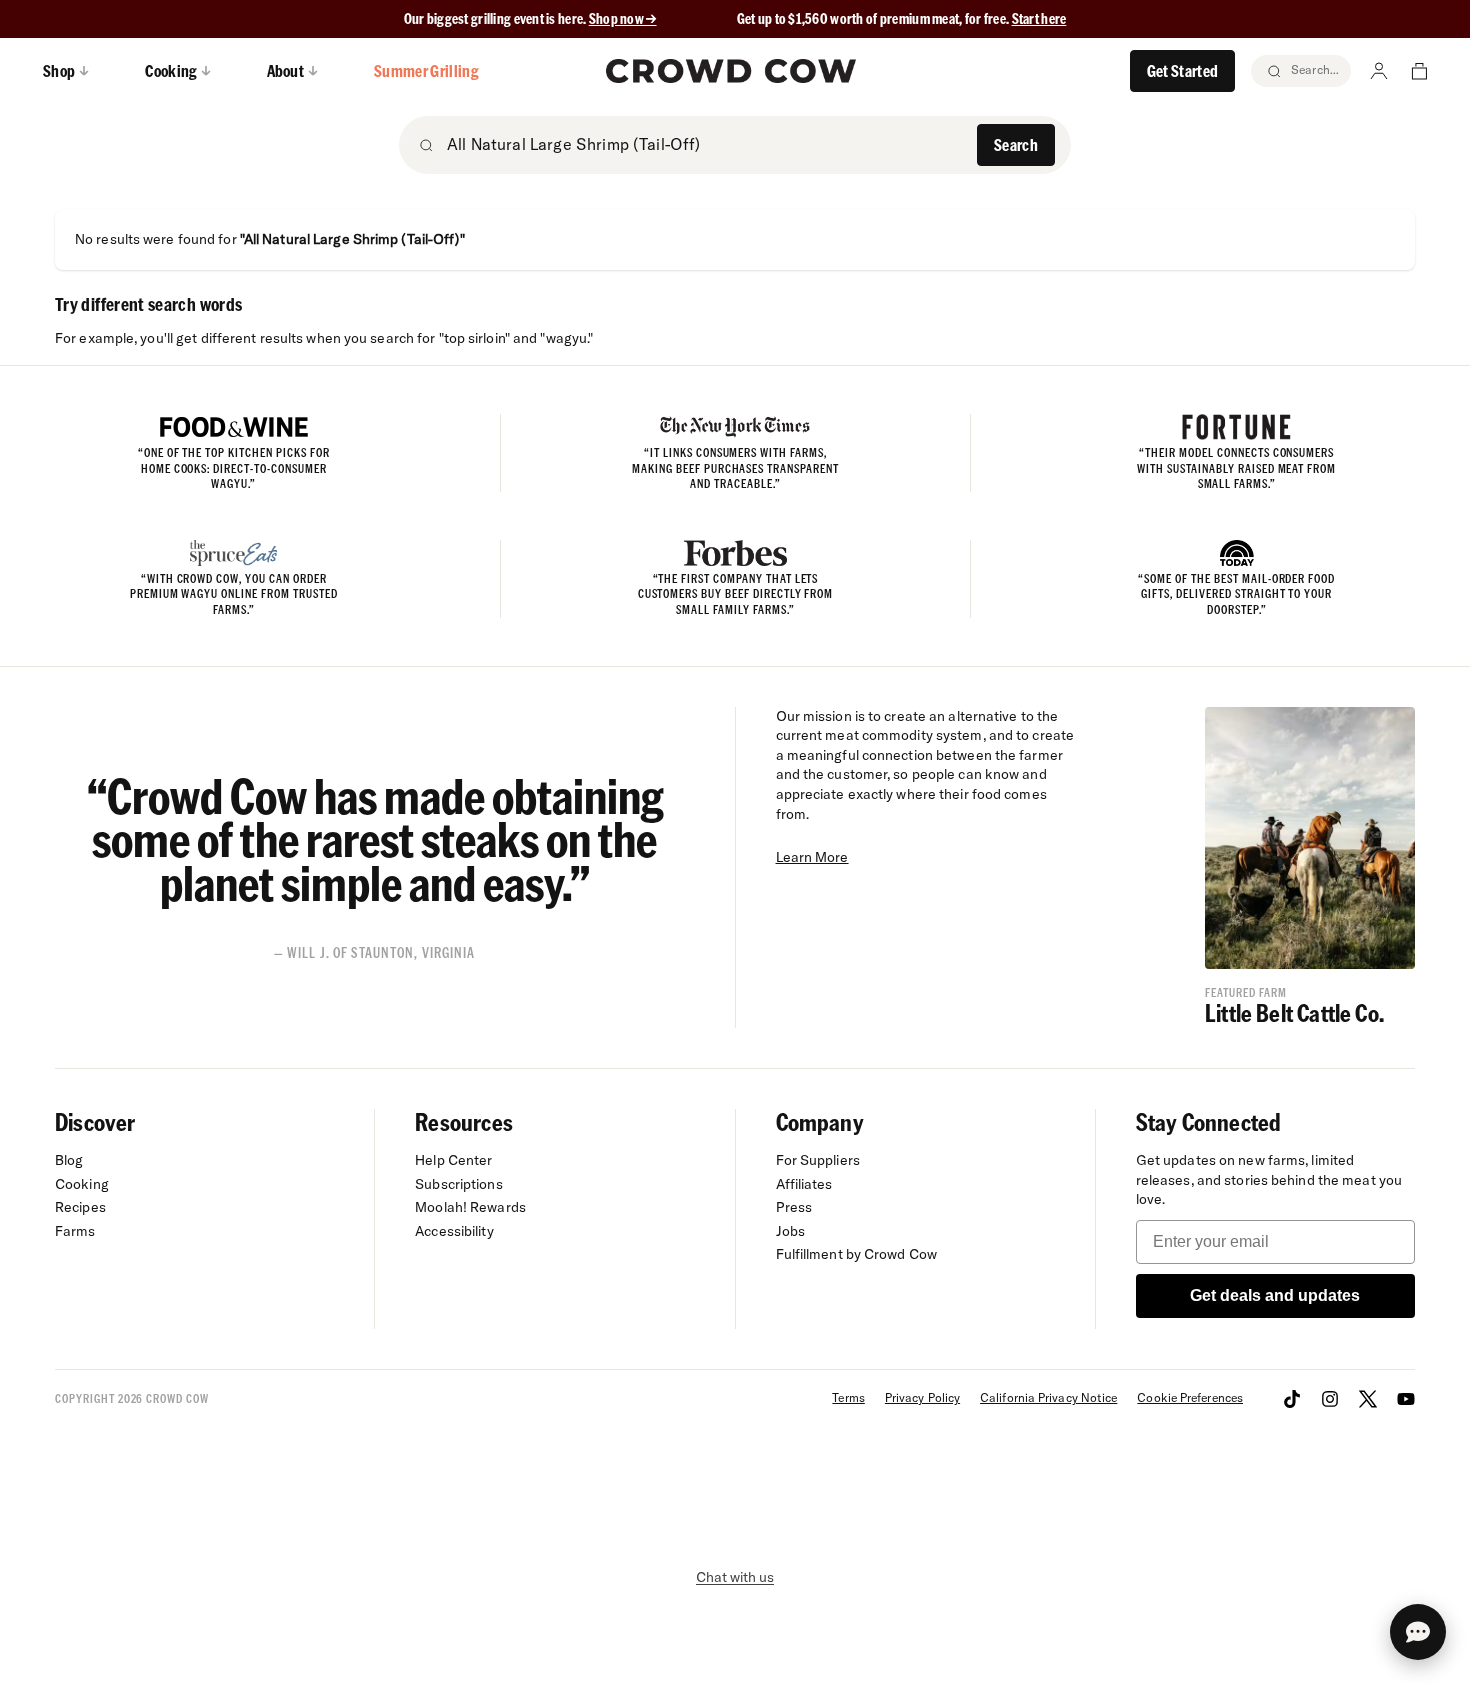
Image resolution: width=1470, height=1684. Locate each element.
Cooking (82, 1184)
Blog (69, 1160)
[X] (1368, 1399)
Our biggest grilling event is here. (496, 18)
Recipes (80, 1207)
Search (1016, 144)
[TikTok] (1292, 1399)
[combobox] (706, 144)
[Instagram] (1330, 1399)
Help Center (453, 1160)
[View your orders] (1419, 71)
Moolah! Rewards (470, 1207)
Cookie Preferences (1190, 1397)
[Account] (1379, 71)
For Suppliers (818, 1160)
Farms (75, 1231)
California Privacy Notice (1048, 1397)
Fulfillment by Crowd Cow (857, 1254)
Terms (848, 1397)
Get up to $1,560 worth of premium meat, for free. (902, 18)
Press (794, 1207)
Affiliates (804, 1184)
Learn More (812, 857)
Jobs (790, 1231)
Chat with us (735, 1577)
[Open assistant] (1418, 1632)
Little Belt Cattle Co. (1294, 1012)
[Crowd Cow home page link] (730, 71)
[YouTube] (1406, 1399)
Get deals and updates (1275, 1295)
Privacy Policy (922, 1397)
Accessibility (454, 1231)
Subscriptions (458, 1184)
